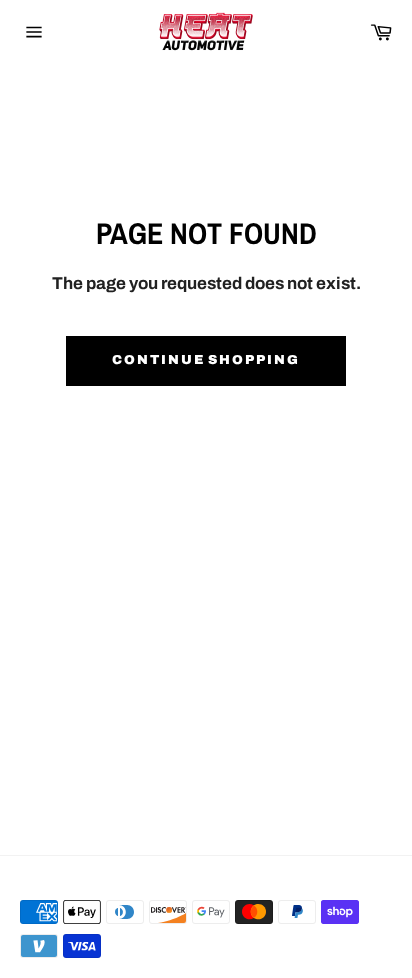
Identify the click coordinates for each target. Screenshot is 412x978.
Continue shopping (206, 360)
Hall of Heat (106, 878)
